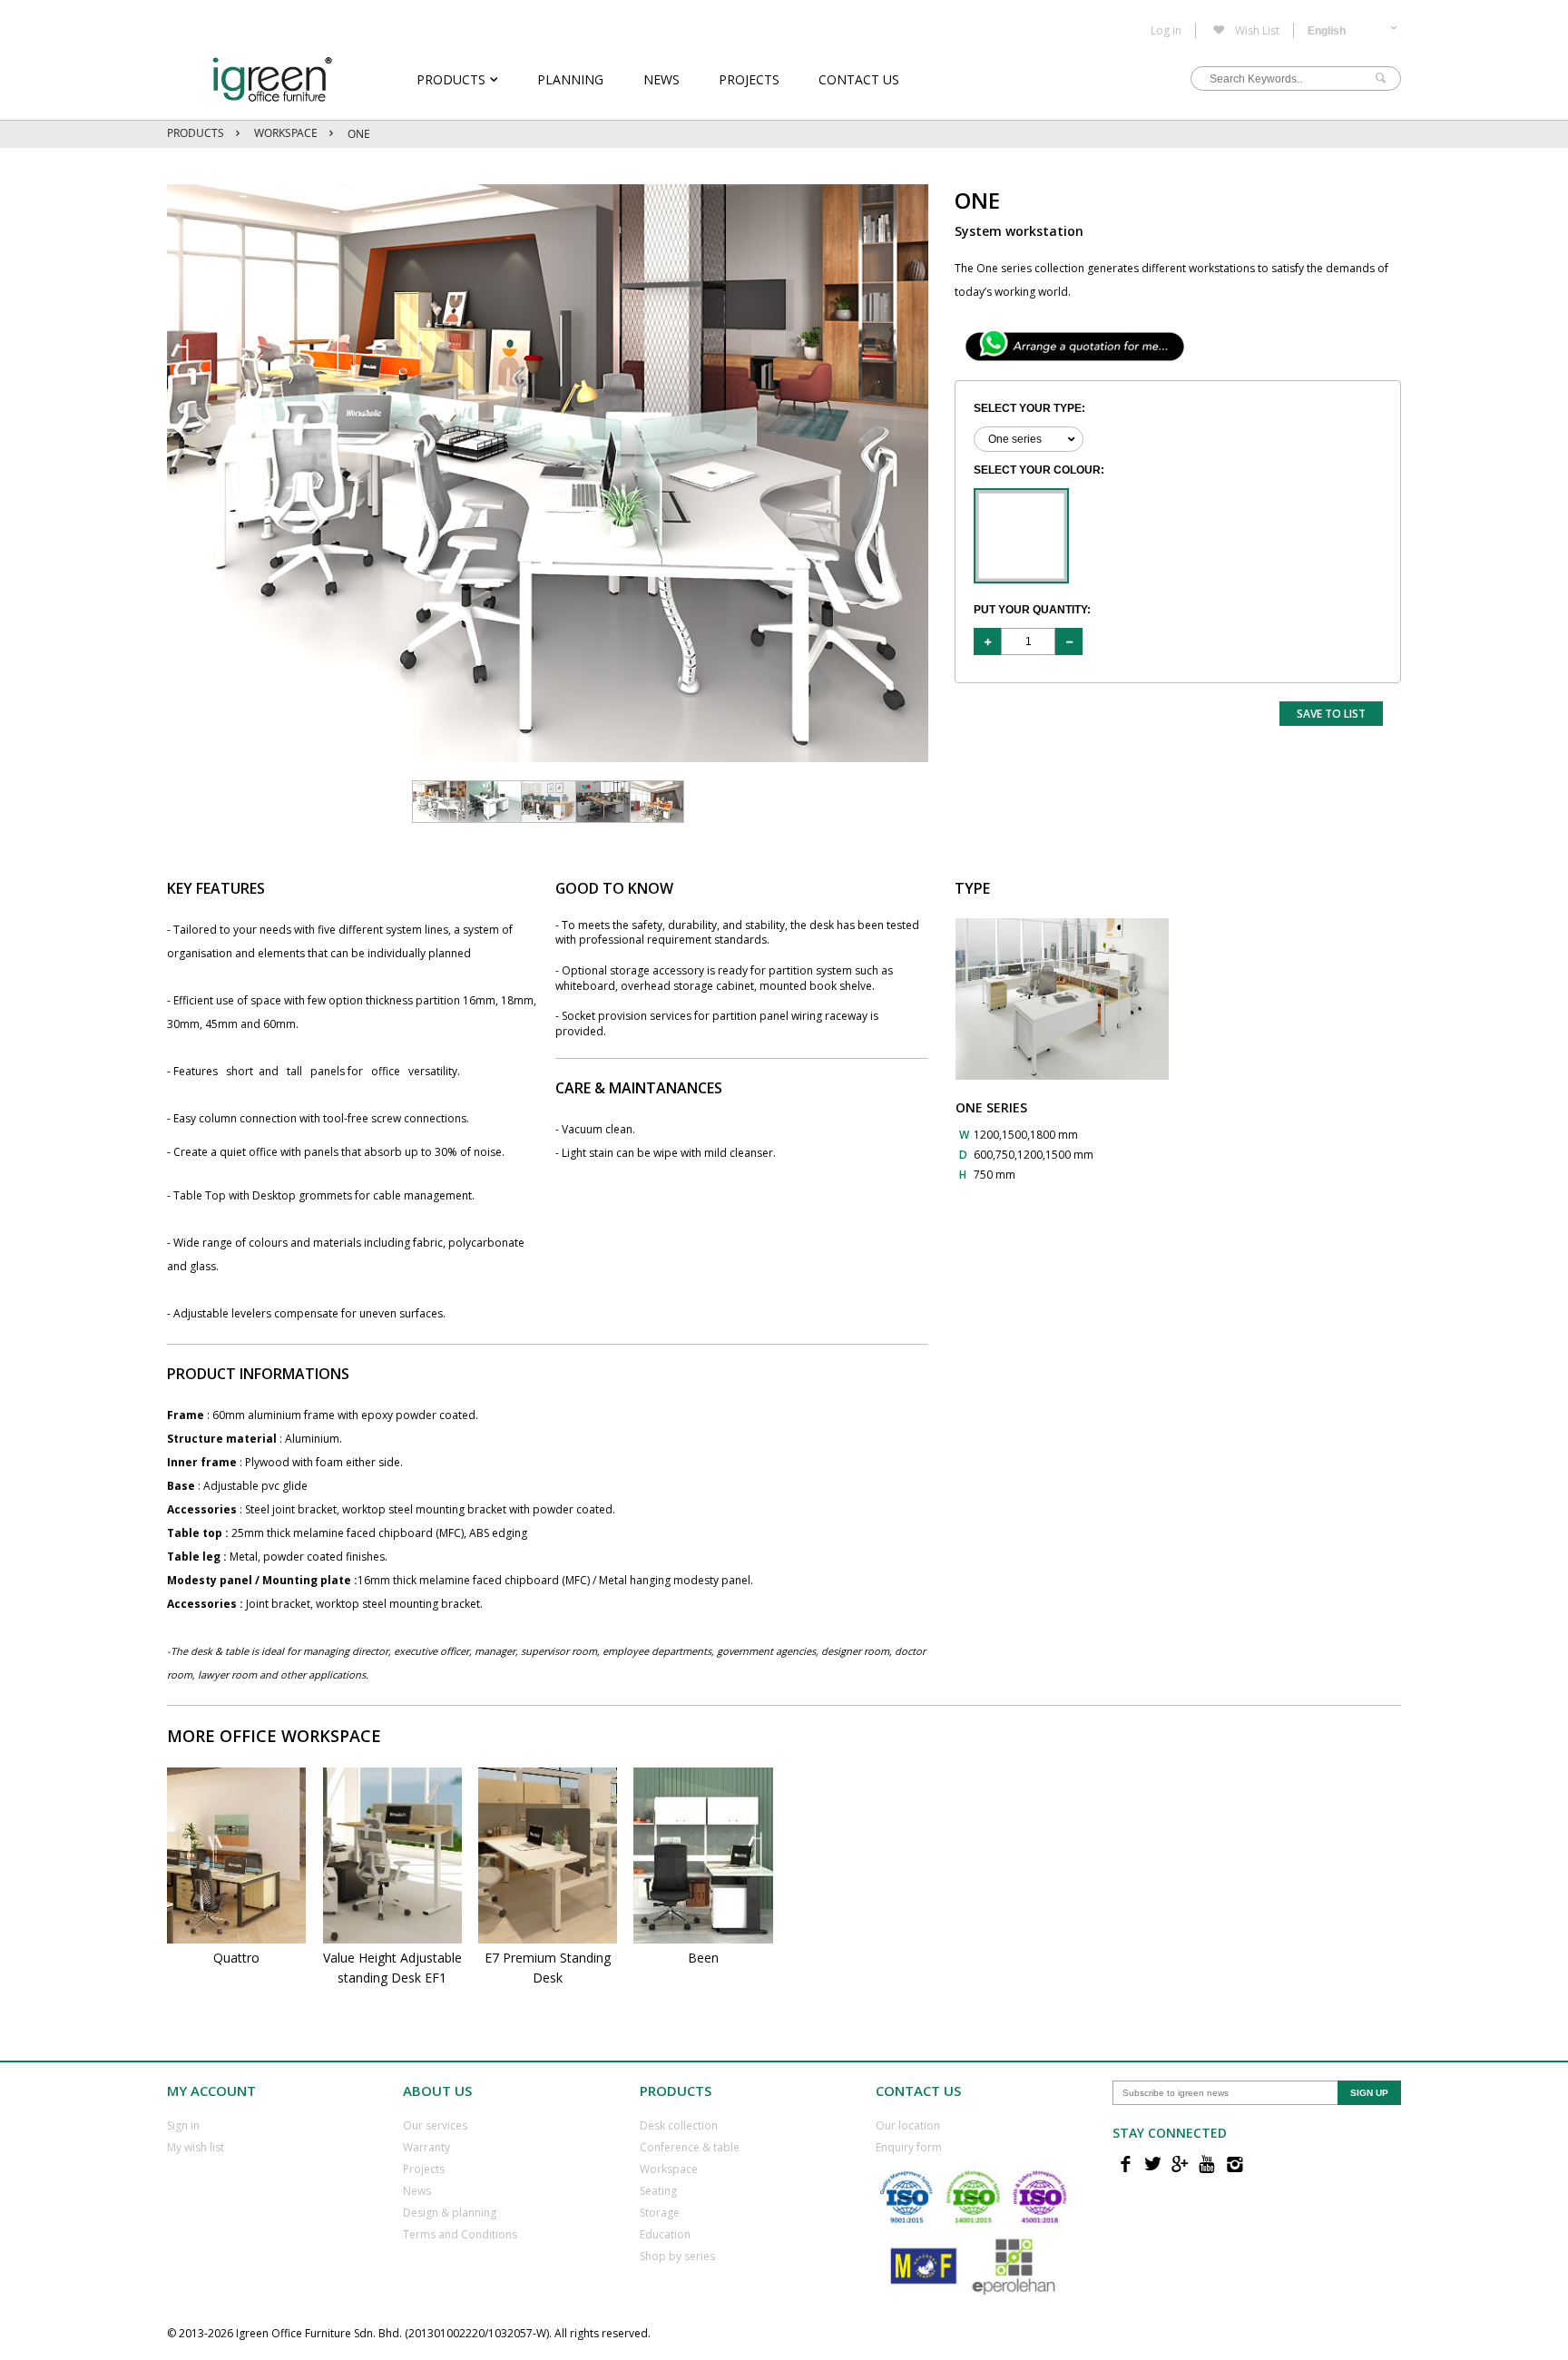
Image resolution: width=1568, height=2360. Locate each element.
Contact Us (859, 79)
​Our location (908, 2125)
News (661, 79)
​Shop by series (677, 2256)
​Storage (660, 2213)
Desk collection (679, 2125)
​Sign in (183, 2125)
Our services (435, 2125)
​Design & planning (450, 2213)
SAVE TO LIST (1331, 714)
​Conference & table (690, 2147)
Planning (570, 79)
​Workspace (669, 2169)
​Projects (424, 2169)
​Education (665, 2234)
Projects (749, 79)
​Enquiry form (909, 2147)
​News (417, 2191)
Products (451, 79)
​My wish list (196, 2147)
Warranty (426, 2147)
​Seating (658, 2191)
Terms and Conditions (460, 2234)
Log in (1166, 31)
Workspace (286, 133)
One (359, 134)
